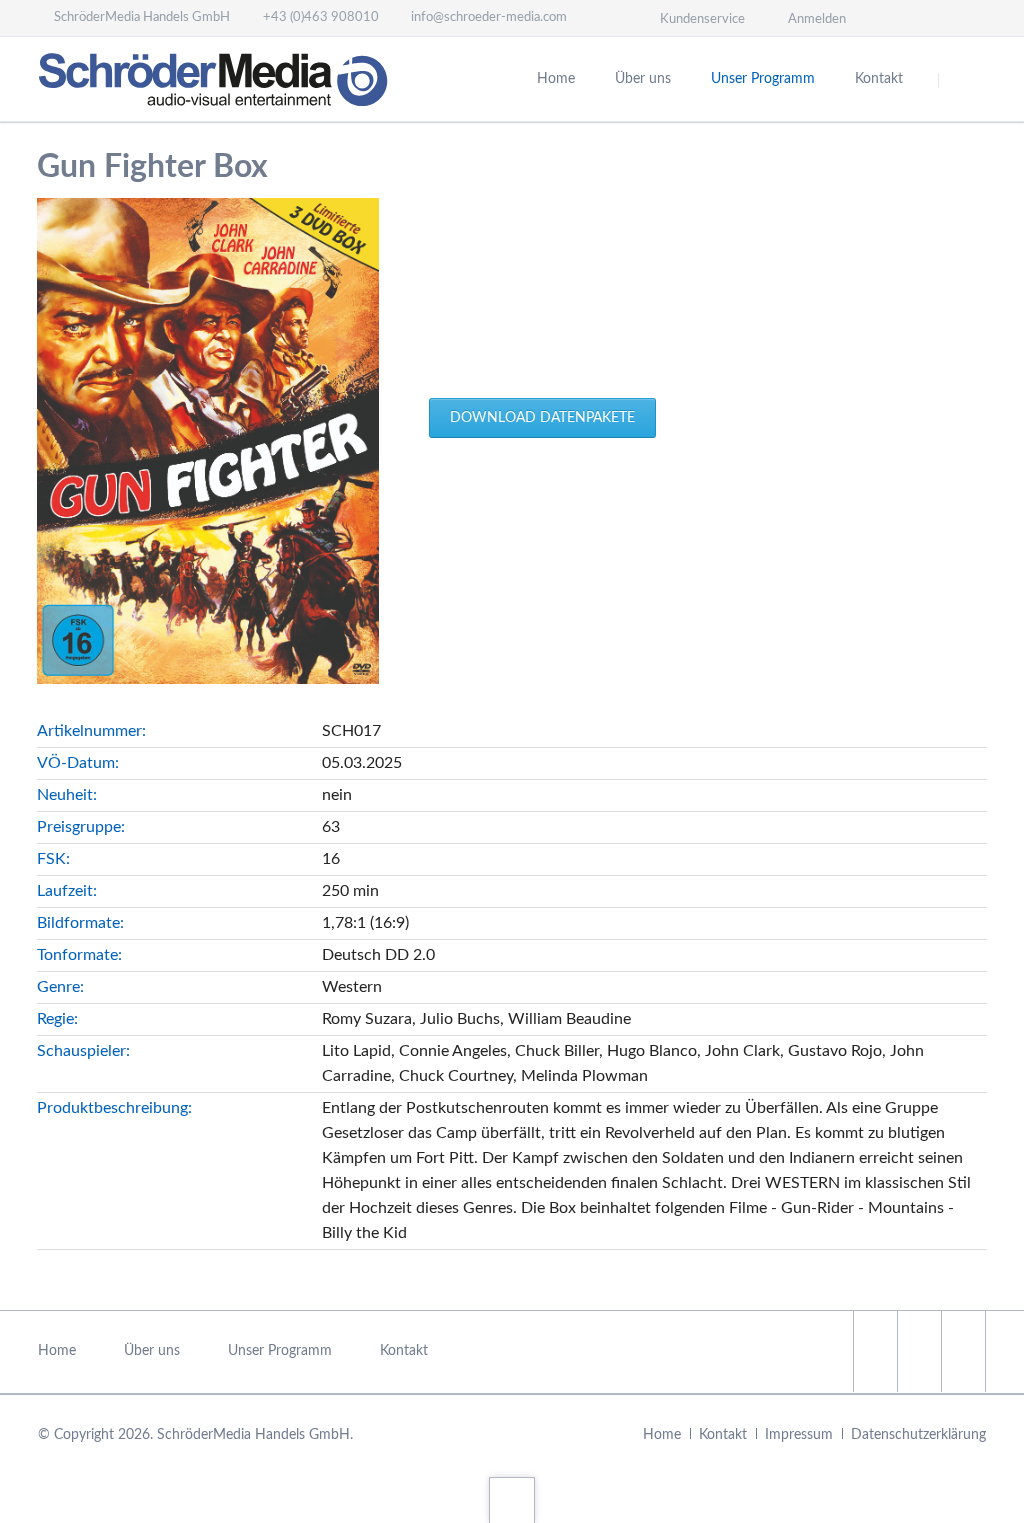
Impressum (799, 1435)
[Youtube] (968, 18)
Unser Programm (763, 79)
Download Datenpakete (542, 418)
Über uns (643, 79)
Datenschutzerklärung (918, 1435)
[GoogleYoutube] (963, 1351)
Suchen (964, 80)
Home (556, 79)
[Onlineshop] (932, 18)
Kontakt (879, 79)
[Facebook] (896, 18)
